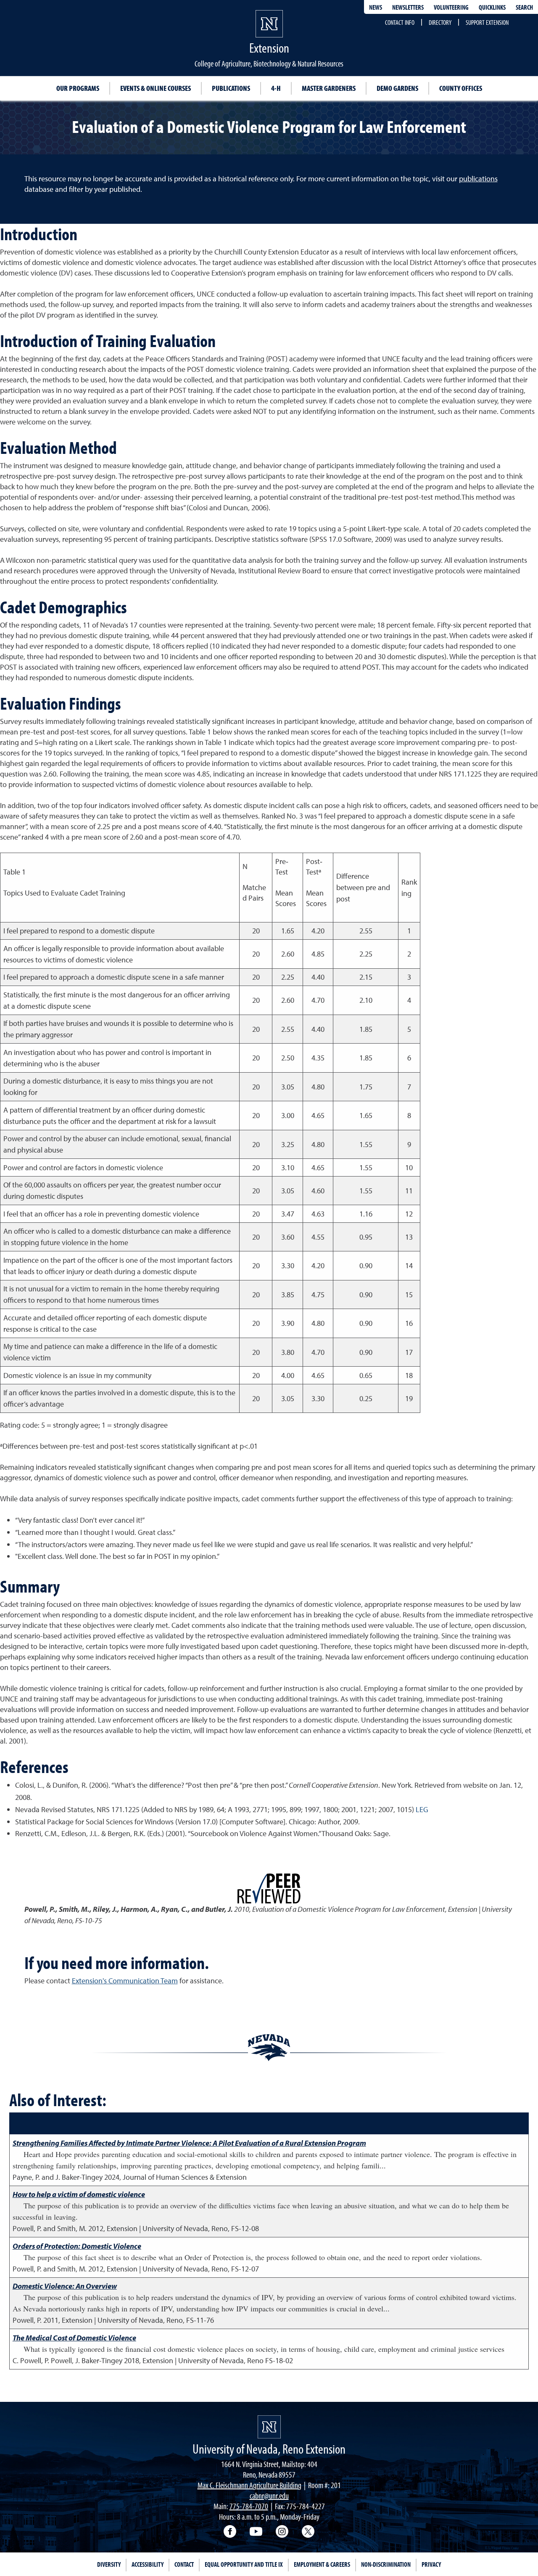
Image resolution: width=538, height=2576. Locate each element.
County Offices (461, 88)
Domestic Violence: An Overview (65, 2286)
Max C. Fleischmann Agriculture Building (249, 2485)
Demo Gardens (397, 88)
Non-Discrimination (386, 2564)
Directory (440, 22)
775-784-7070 (249, 2506)
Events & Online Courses (156, 88)
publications (478, 179)
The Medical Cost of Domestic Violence (74, 2338)
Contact (184, 2564)
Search (524, 7)
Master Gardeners (329, 88)
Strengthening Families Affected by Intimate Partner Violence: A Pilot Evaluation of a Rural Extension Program (189, 2143)
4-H (276, 88)
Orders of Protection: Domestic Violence (77, 2246)
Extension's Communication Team (125, 1981)
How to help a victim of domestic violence (79, 2194)
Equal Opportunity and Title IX (244, 2564)
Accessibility (148, 2564)
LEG (422, 1809)
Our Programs (78, 88)
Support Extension (487, 22)
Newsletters (408, 7)
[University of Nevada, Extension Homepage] (269, 2427)
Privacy (431, 2564)
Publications (231, 88)
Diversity (109, 2564)
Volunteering (451, 7)
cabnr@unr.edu (269, 2495)
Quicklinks (492, 7)
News (376, 7)
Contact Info (400, 22)
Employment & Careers (322, 2564)
